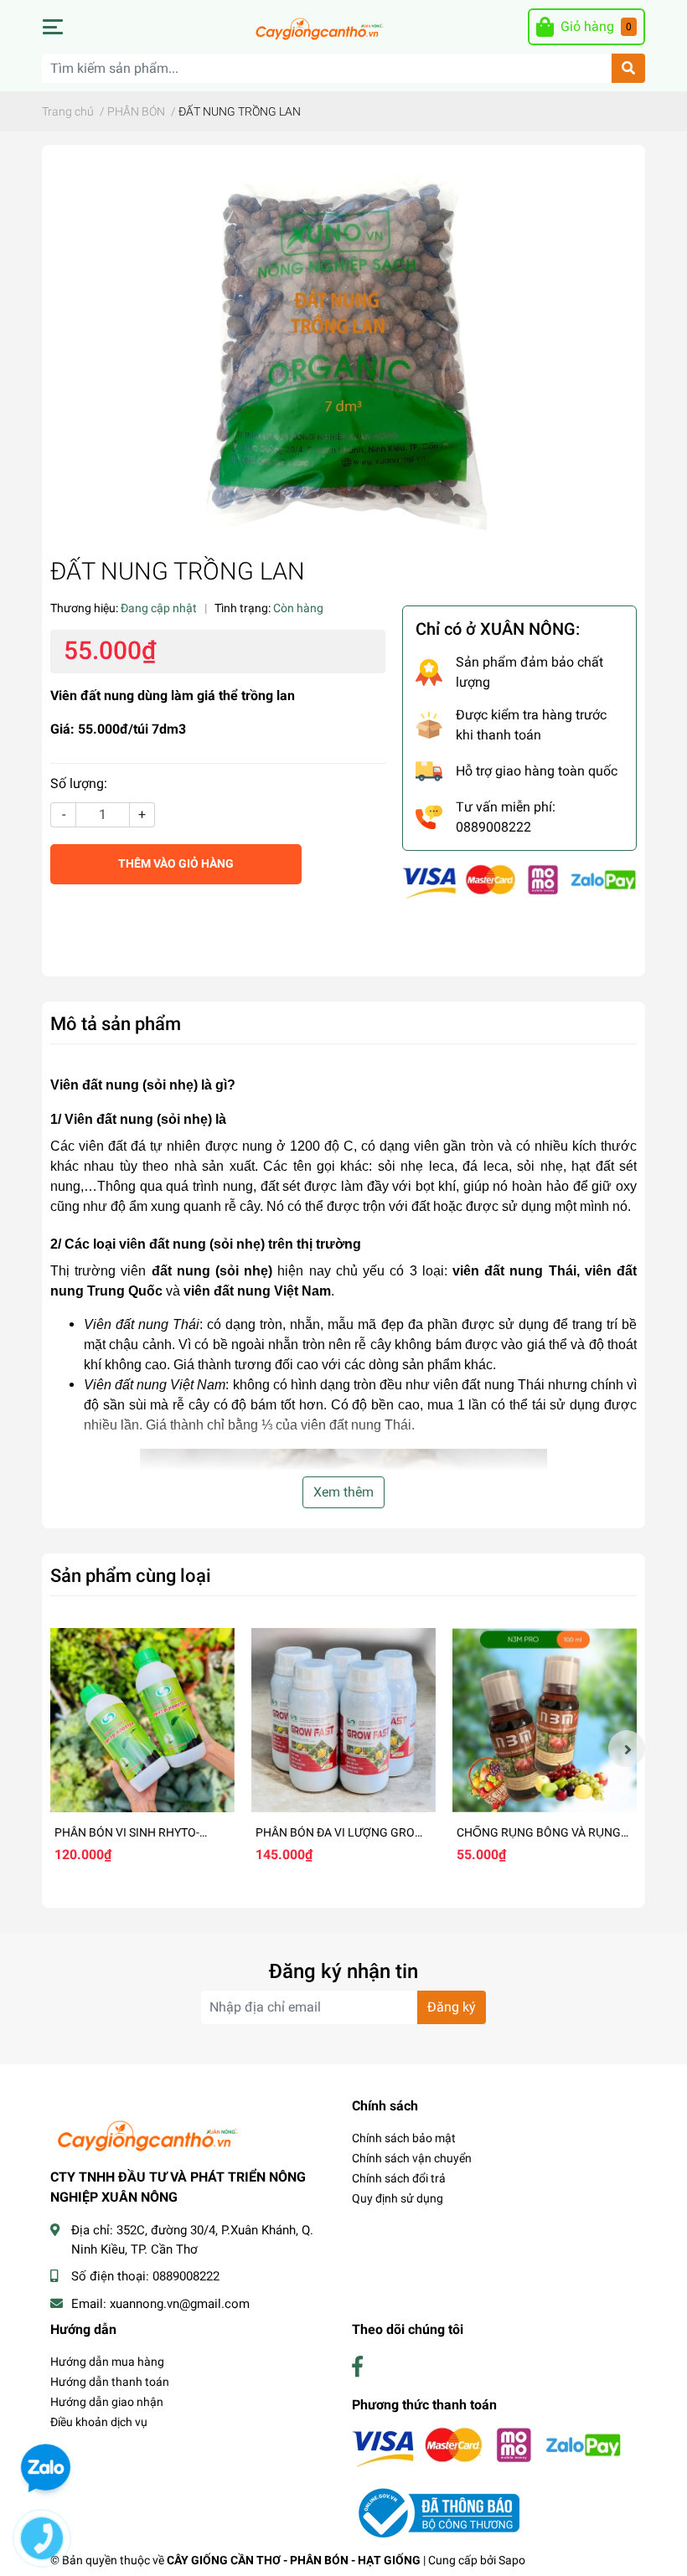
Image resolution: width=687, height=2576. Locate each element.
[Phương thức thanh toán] (519, 881)
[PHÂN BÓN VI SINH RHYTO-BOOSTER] (142, 1720)
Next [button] (627, 1749)
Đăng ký (452, 2007)
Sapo (512, 2560)
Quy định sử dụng (398, 2198)
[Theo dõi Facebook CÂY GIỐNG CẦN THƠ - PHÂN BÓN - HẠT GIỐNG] (357, 2367)
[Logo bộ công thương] (436, 2512)
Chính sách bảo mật (404, 2138)
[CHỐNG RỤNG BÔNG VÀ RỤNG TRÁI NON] (545, 1720)
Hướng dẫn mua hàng (107, 2362)
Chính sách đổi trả (399, 2178)
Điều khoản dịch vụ (99, 2422)
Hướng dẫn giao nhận (107, 2402)
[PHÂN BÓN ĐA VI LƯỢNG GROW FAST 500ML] (343, 1720)
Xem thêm (343, 1492)
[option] (142, 1749)
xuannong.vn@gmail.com (180, 2304)
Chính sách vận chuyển (412, 2158)
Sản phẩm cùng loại (131, 1575)
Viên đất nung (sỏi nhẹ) (124, 1085)
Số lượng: (79, 783)
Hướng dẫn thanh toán (110, 2382)
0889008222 (186, 2276)
